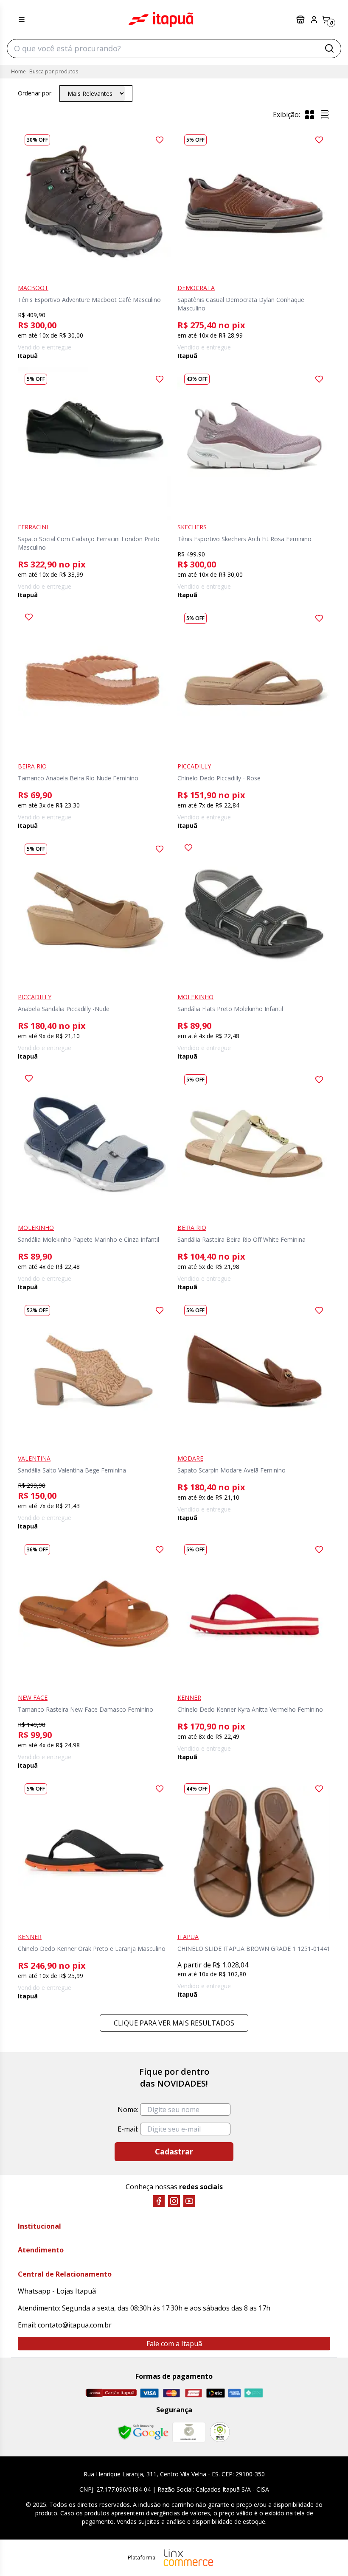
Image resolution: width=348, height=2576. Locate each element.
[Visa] (149, 2393)
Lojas (301, 20)
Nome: (128, 2109)
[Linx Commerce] (188, 2558)
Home (18, 71)
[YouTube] (189, 2201)
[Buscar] (329, 48)
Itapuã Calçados (161, 20)
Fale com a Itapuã (174, 2344)
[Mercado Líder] (189, 2432)
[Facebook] (159, 2201)
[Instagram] (174, 2201)
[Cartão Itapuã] (111, 2393)
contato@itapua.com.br (75, 2325)
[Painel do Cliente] (314, 20)
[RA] (220, 2432)
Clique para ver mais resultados (174, 2023)
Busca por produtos (54, 71)
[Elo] (216, 2393)
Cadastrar (174, 2151)
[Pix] (253, 2393)
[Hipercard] (194, 2393)
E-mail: (128, 2129)
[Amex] (234, 2393)
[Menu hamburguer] (22, 20)
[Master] (171, 2393)
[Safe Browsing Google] (143, 2432)
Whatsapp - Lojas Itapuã (57, 2291)
